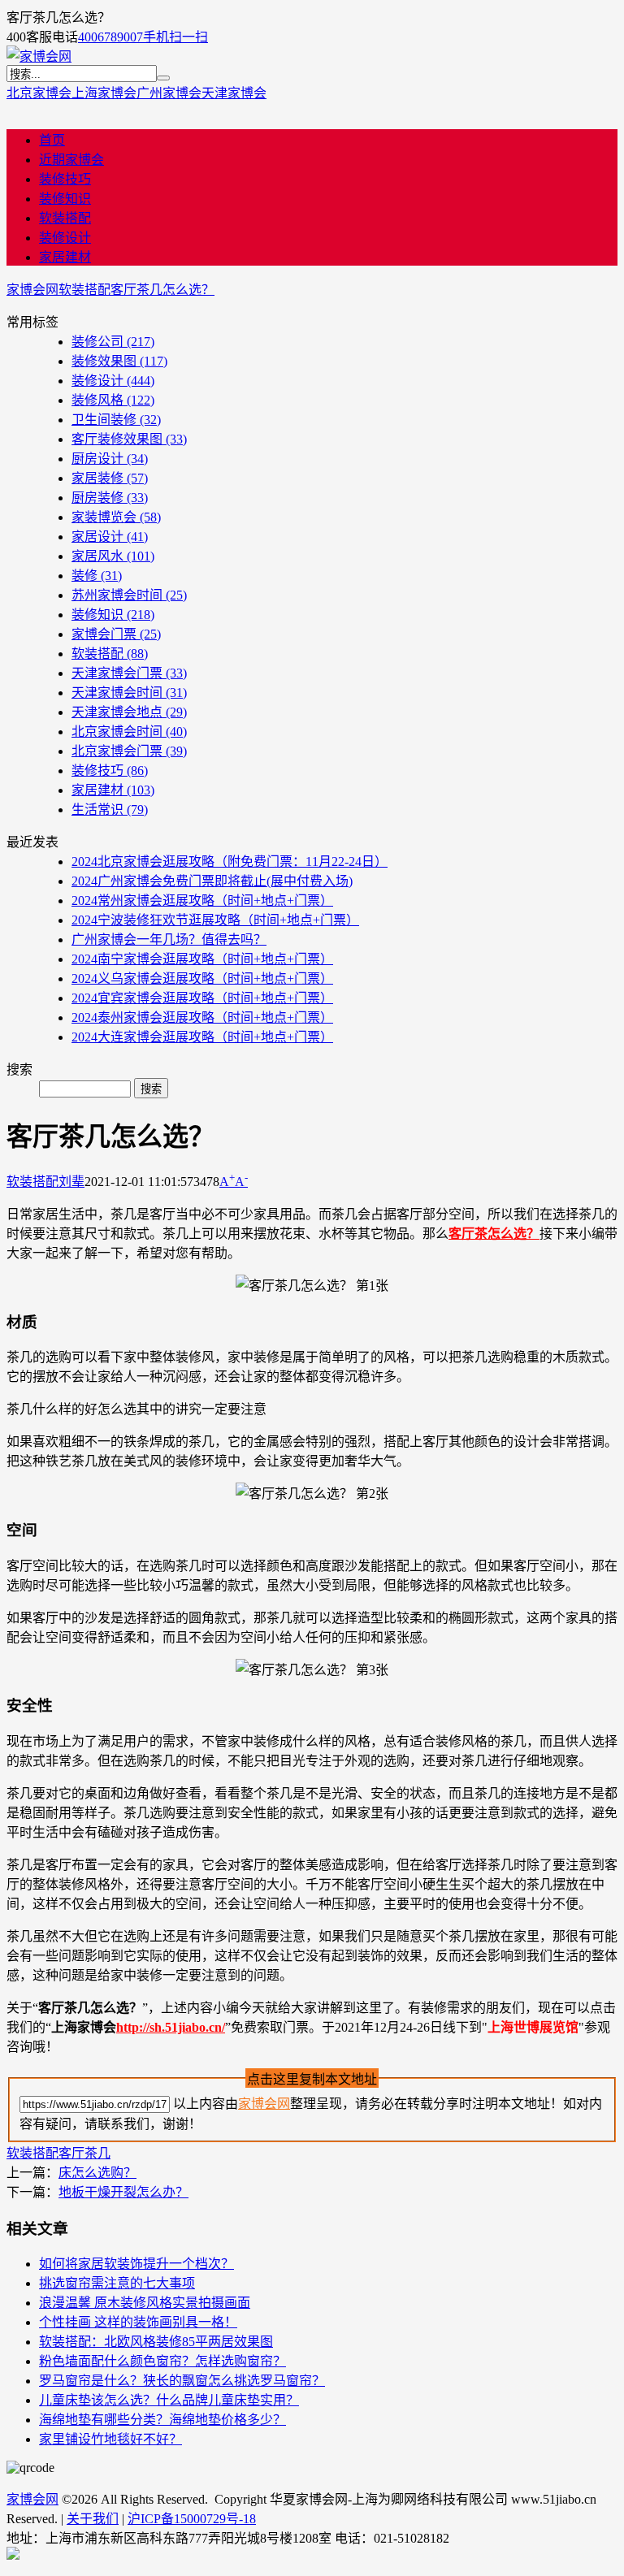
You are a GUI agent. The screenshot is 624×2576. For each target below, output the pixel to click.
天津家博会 (234, 93)
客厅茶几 (84, 2153)
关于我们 (93, 2519)
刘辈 (71, 1182)
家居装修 (110, 478)
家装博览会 (116, 517)
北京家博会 (39, 93)
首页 (52, 140)
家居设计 (110, 537)
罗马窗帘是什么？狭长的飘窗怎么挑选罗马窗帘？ (182, 2381)
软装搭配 (65, 218)
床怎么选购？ (97, 2173)
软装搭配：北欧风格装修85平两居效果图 (156, 2342)
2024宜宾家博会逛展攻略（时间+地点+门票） (202, 998)
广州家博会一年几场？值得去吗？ (169, 939)
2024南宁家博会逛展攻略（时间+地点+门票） (202, 959)
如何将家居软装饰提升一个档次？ (136, 2264)
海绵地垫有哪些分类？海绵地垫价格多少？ (162, 2420)
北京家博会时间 (129, 732)
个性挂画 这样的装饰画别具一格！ (138, 2322)
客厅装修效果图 (129, 439)
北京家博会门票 (129, 751)
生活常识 (110, 810)
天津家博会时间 (129, 693)
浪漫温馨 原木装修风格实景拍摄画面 (145, 2303)
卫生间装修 (116, 420)
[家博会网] (39, 56)
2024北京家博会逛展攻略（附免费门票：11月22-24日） (230, 862)
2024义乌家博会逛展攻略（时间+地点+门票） (202, 978)
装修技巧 (65, 179)
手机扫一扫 (175, 37)
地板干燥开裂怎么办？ (123, 2192)
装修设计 (65, 238)
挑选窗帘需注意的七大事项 (117, 2283)
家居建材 (65, 257)
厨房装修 (110, 498)
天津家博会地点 (129, 712)
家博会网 (32, 290)
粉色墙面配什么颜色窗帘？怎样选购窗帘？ (162, 2361)
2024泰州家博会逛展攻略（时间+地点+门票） (202, 1017)
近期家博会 (71, 160)
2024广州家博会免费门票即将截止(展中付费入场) (212, 881)
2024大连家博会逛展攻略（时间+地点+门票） (202, 1037)
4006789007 (110, 37)
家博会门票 (116, 634)
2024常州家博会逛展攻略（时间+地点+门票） (202, 901)
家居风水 (113, 556)
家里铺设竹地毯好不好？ (110, 2439)
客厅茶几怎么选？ (162, 290)
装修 (97, 576)
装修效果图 (119, 361)
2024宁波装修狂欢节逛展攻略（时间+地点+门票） (215, 920)
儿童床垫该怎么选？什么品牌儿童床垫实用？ (169, 2400)
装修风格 (113, 400)
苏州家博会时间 (129, 595)
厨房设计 (110, 459)
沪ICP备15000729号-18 (192, 2519)
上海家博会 (104, 93)
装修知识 (65, 199)
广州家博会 (169, 93)
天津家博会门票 (129, 673)
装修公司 (113, 342)
